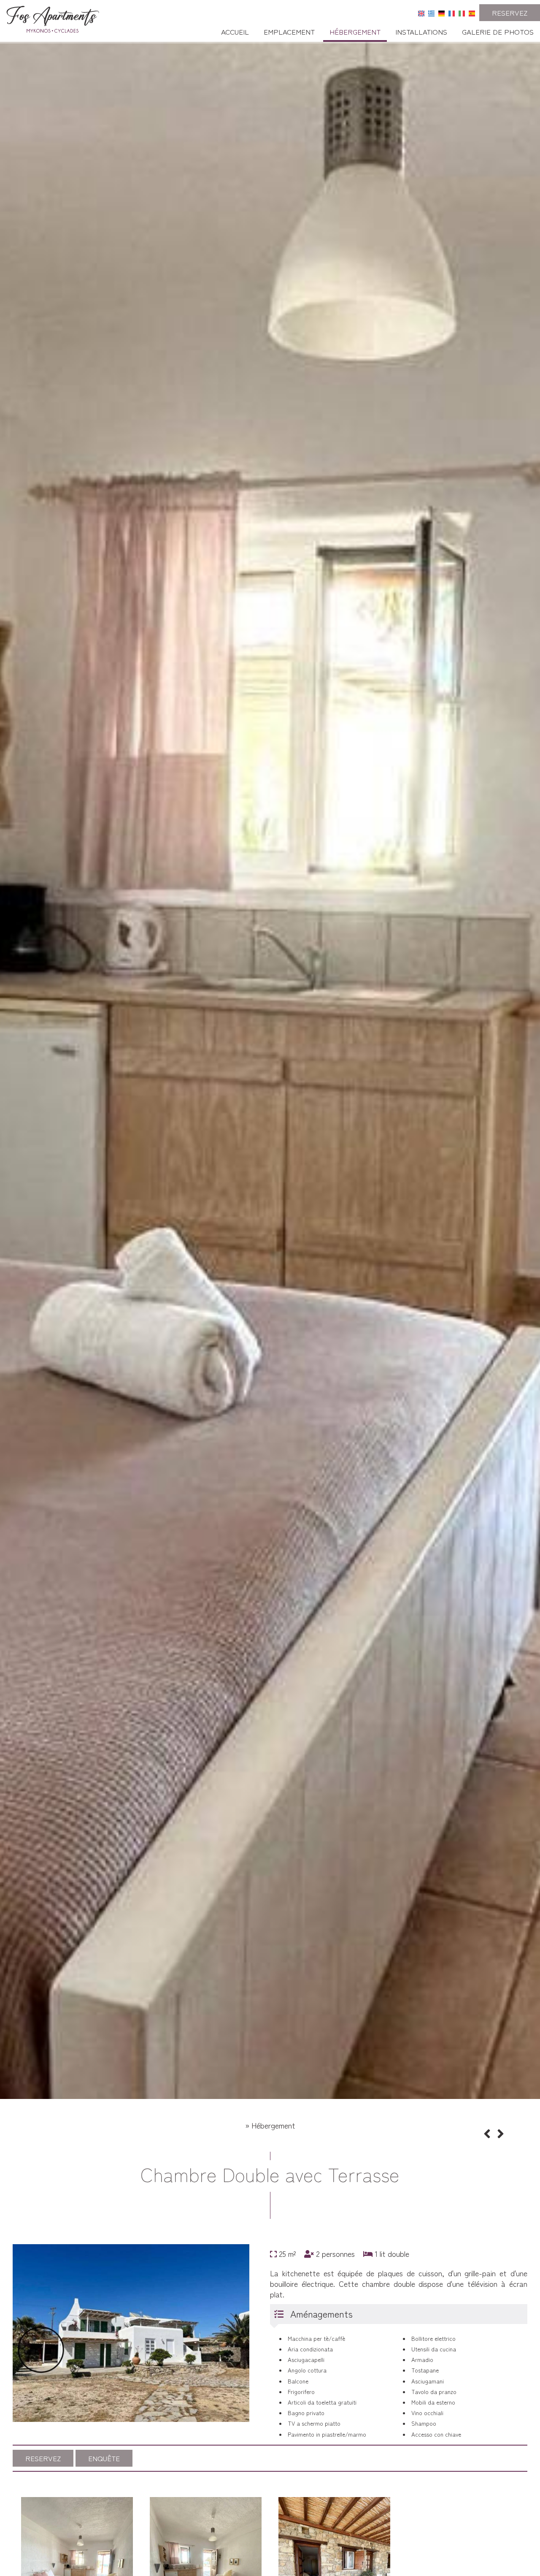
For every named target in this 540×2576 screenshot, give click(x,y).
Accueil (235, 31)
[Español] (472, 12)
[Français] (452, 12)
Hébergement (355, 31)
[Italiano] (462, 12)
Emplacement (289, 31)
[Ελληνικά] (431, 12)
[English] (421, 12)
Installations (421, 31)
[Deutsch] (441, 12)
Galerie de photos (498, 31)
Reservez (510, 12)
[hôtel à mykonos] (53, 17)
